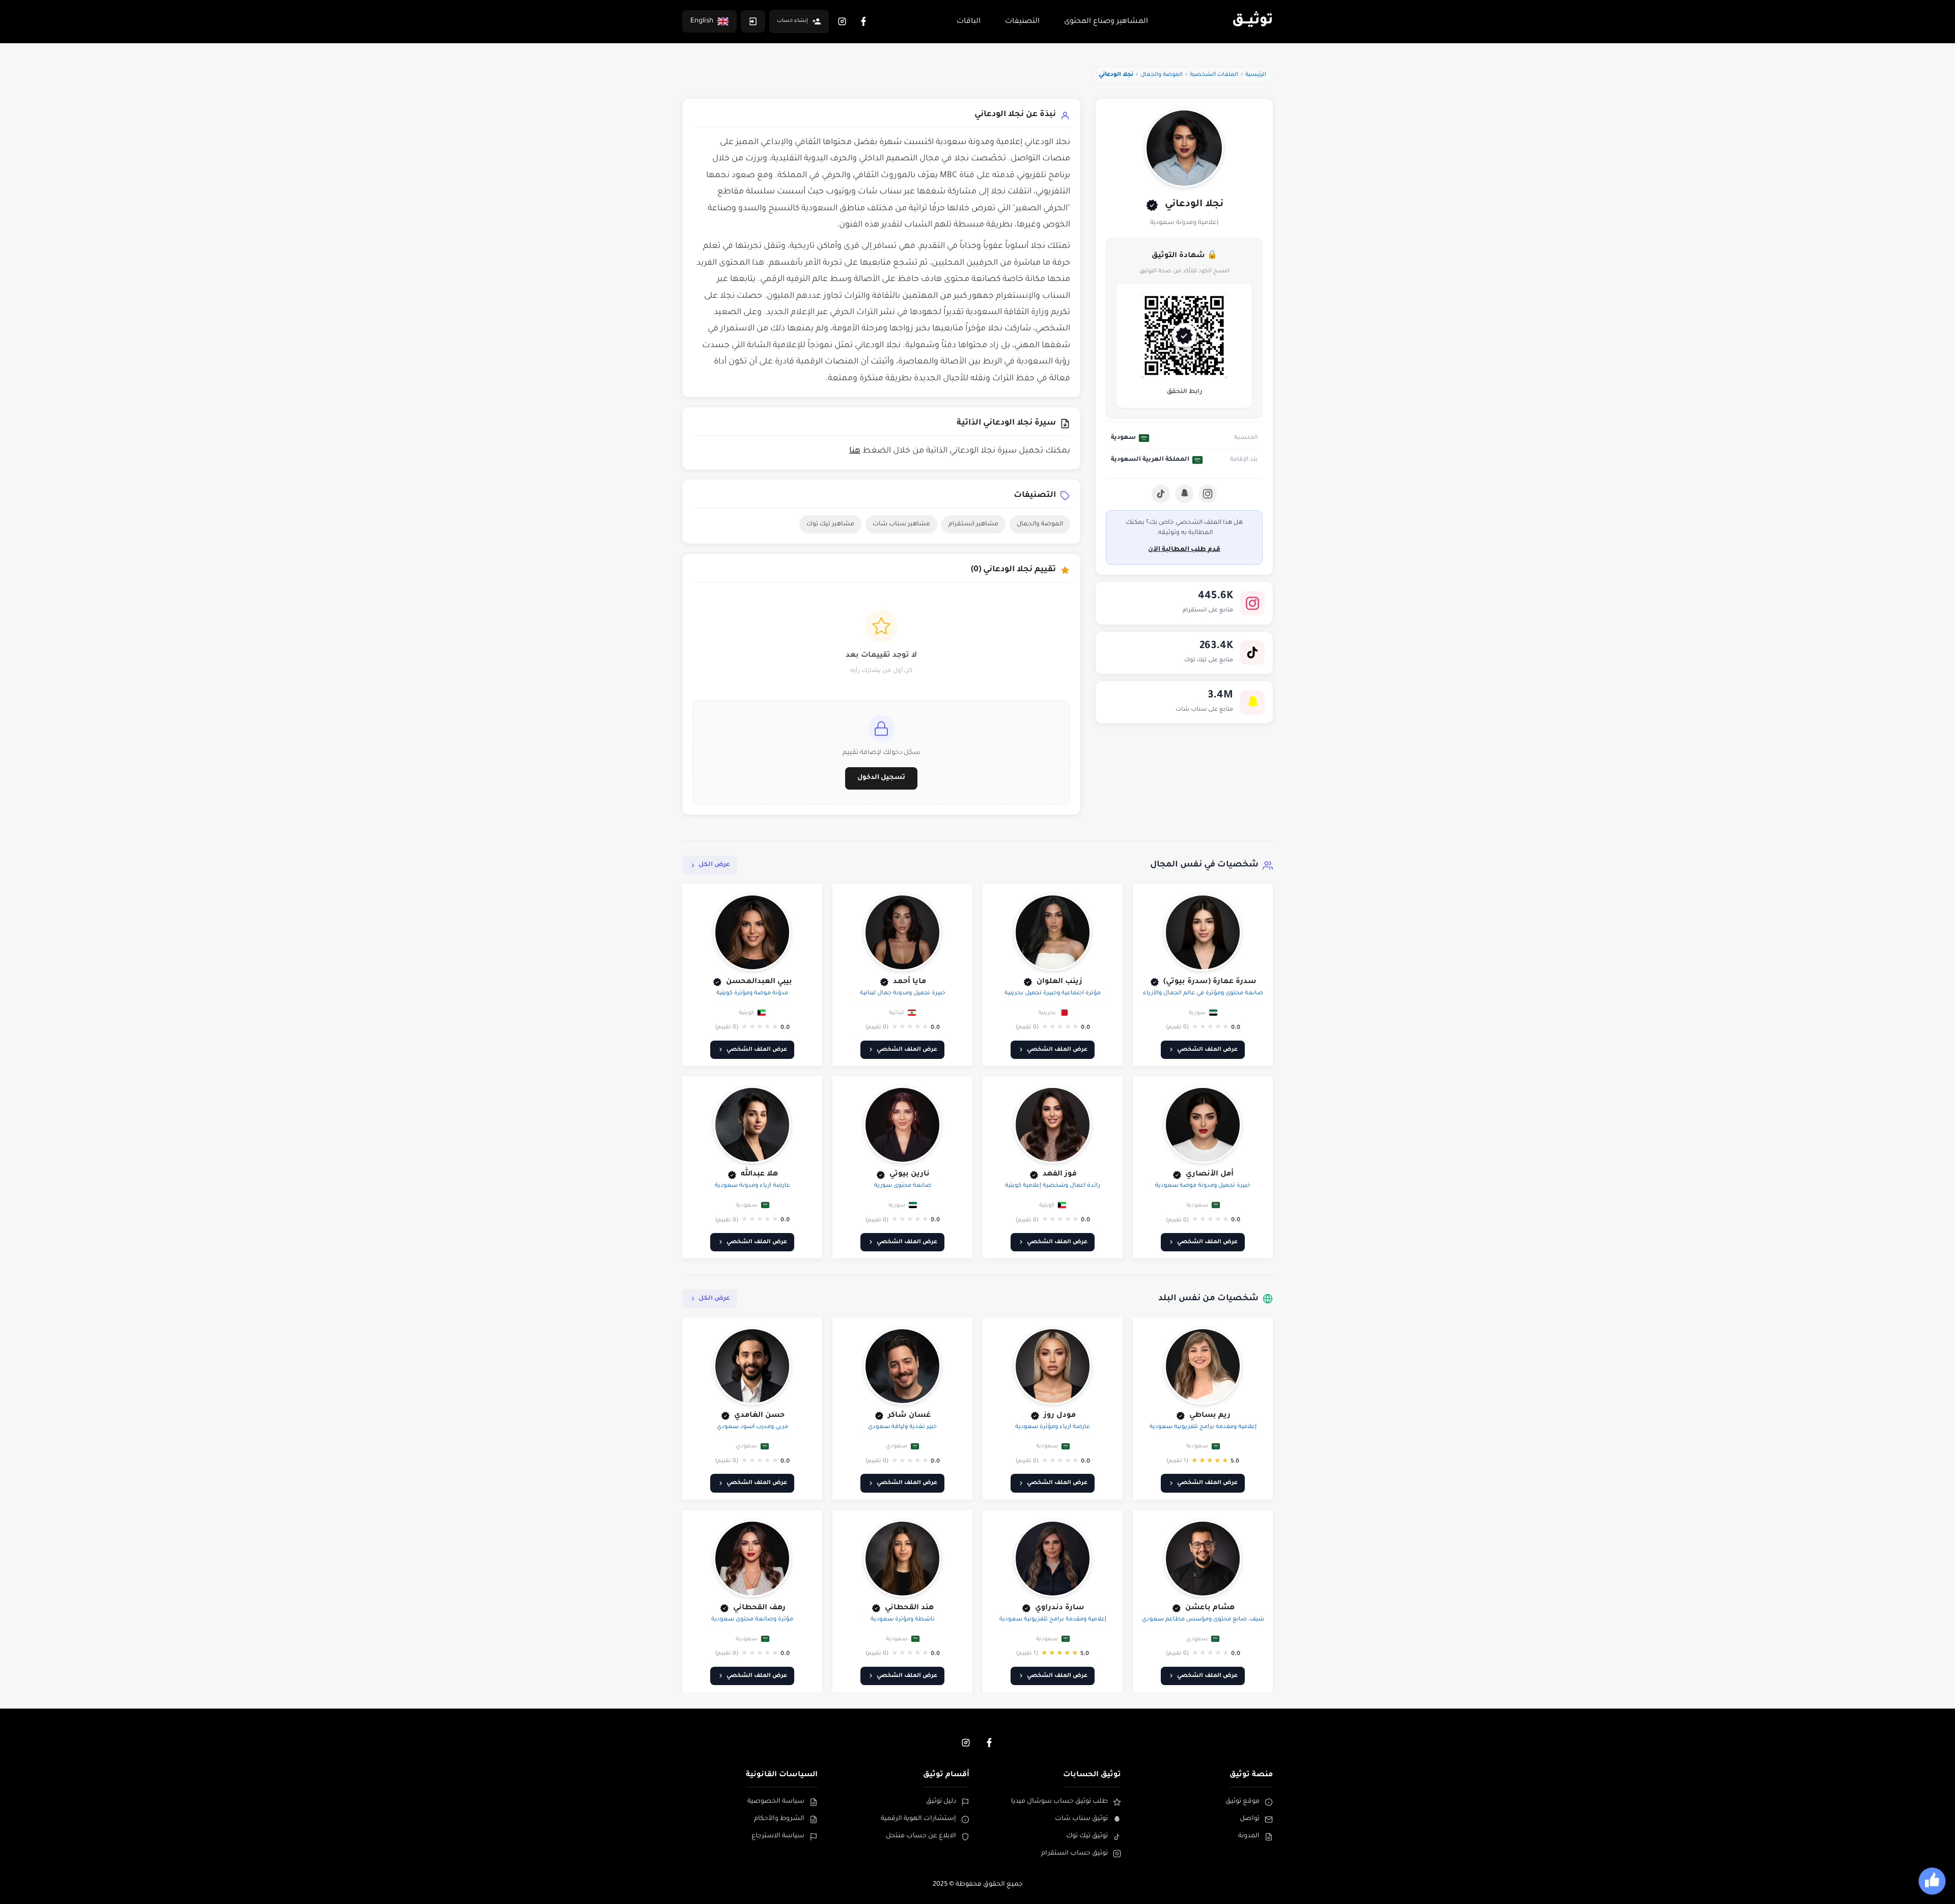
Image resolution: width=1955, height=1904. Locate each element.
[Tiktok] (1161, 494)
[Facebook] (863, 21)
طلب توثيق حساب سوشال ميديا (1059, 1802)
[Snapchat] (1184, 494)
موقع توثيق (1242, 1802)
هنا (855, 451)
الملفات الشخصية (1214, 75)
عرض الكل (714, 865)
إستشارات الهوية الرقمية (918, 1819)
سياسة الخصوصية (776, 1802)
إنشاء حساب (792, 21)
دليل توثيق (941, 1802)
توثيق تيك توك (1087, 1836)
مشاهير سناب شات (901, 524)
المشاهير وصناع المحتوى (1106, 22)
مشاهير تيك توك (830, 524)
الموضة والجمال (1162, 75)
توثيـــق (1252, 21)
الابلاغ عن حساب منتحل (921, 1836)
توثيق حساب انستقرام (1074, 1854)
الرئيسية (1256, 75)
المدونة (1249, 1836)
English (702, 21)
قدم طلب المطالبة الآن (1184, 550)
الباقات (969, 22)
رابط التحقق (1184, 392)
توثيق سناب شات (1081, 1819)
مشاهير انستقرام (973, 524)
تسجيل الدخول (881, 778)
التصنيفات (1022, 22)
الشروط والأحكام (779, 1819)
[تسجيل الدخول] (753, 21)
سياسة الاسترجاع (778, 1836)
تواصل (1250, 1819)
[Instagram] (842, 21)
